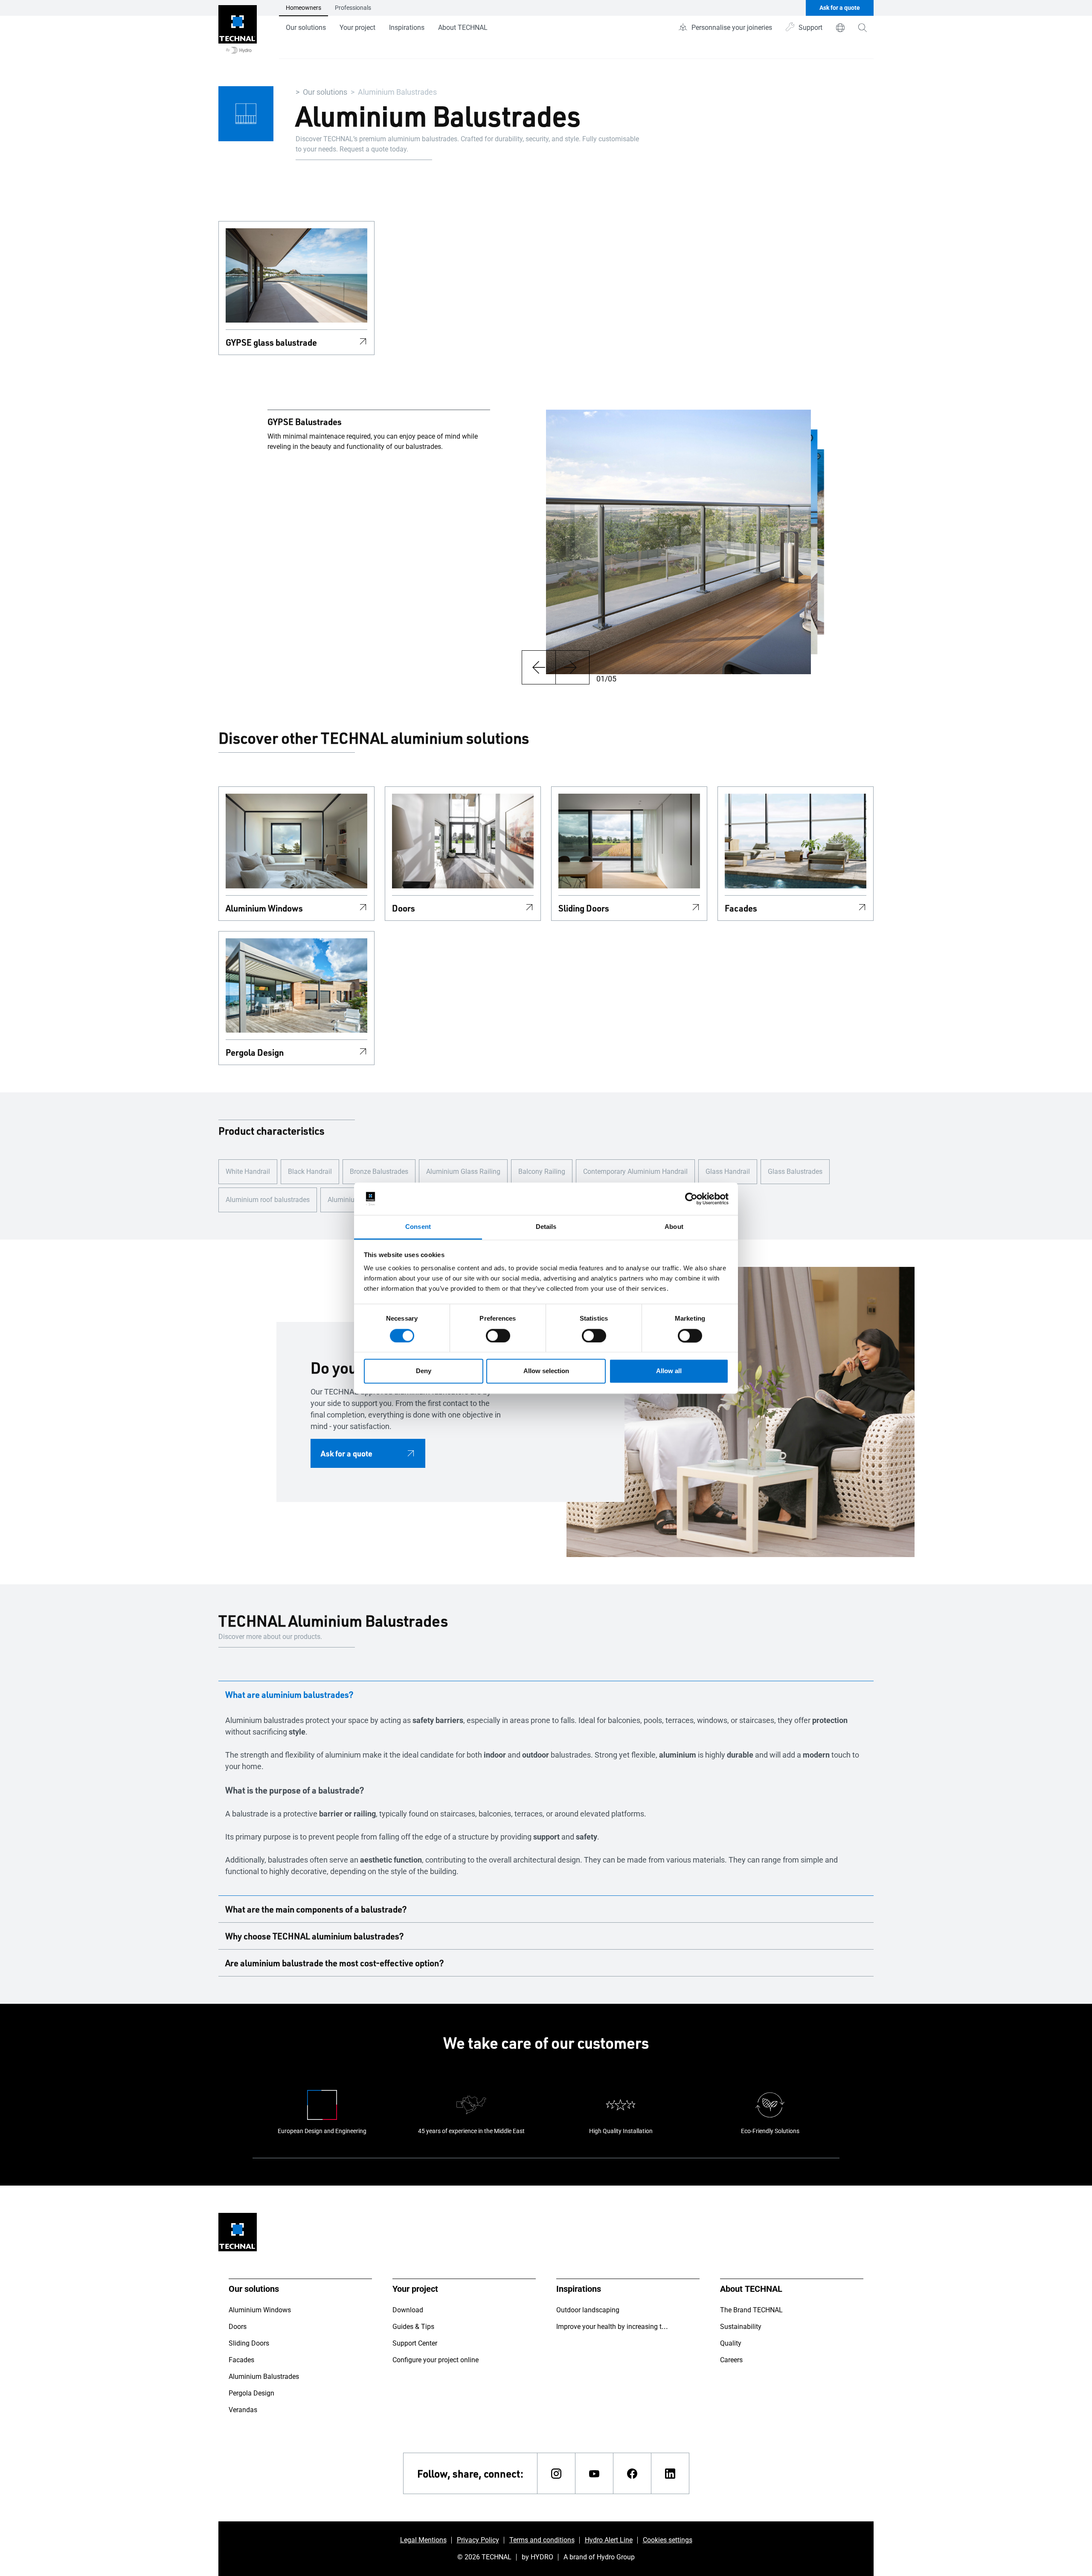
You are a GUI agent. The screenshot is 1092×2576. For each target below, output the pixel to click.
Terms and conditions (542, 2540)
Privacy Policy (478, 2540)
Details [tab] (546, 1227)
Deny (424, 1371)
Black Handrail (310, 1172)
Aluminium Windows (264, 908)
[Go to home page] (238, 29)
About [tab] (674, 1227)
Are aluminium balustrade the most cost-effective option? (335, 1963)
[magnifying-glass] (863, 28)
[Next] (572, 667)
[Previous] (539, 667)
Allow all (669, 1371)
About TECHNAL (463, 28)
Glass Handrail (728, 1172)
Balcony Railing (542, 1172)
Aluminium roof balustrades (268, 1200)
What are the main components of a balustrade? (316, 1909)
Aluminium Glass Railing (463, 1172)
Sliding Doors (584, 908)
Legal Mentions (423, 2540)
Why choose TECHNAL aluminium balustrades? (315, 1936)
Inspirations (407, 28)
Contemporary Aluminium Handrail (635, 1172)
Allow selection (546, 1371)
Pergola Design (255, 1052)
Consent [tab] (418, 1227)
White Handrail (248, 1172)
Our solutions (306, 28)
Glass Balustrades (795, 1172)
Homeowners (303, 8)
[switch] (498, 1336)
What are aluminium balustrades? (289, 1694)
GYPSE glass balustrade (271, 342)
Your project (357, 28)
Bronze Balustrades (379, 1172)
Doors (404, 908)
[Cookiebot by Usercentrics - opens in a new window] (691, 1199)
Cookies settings (668, 2540)
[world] (840, 28)
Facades (741, 908)
